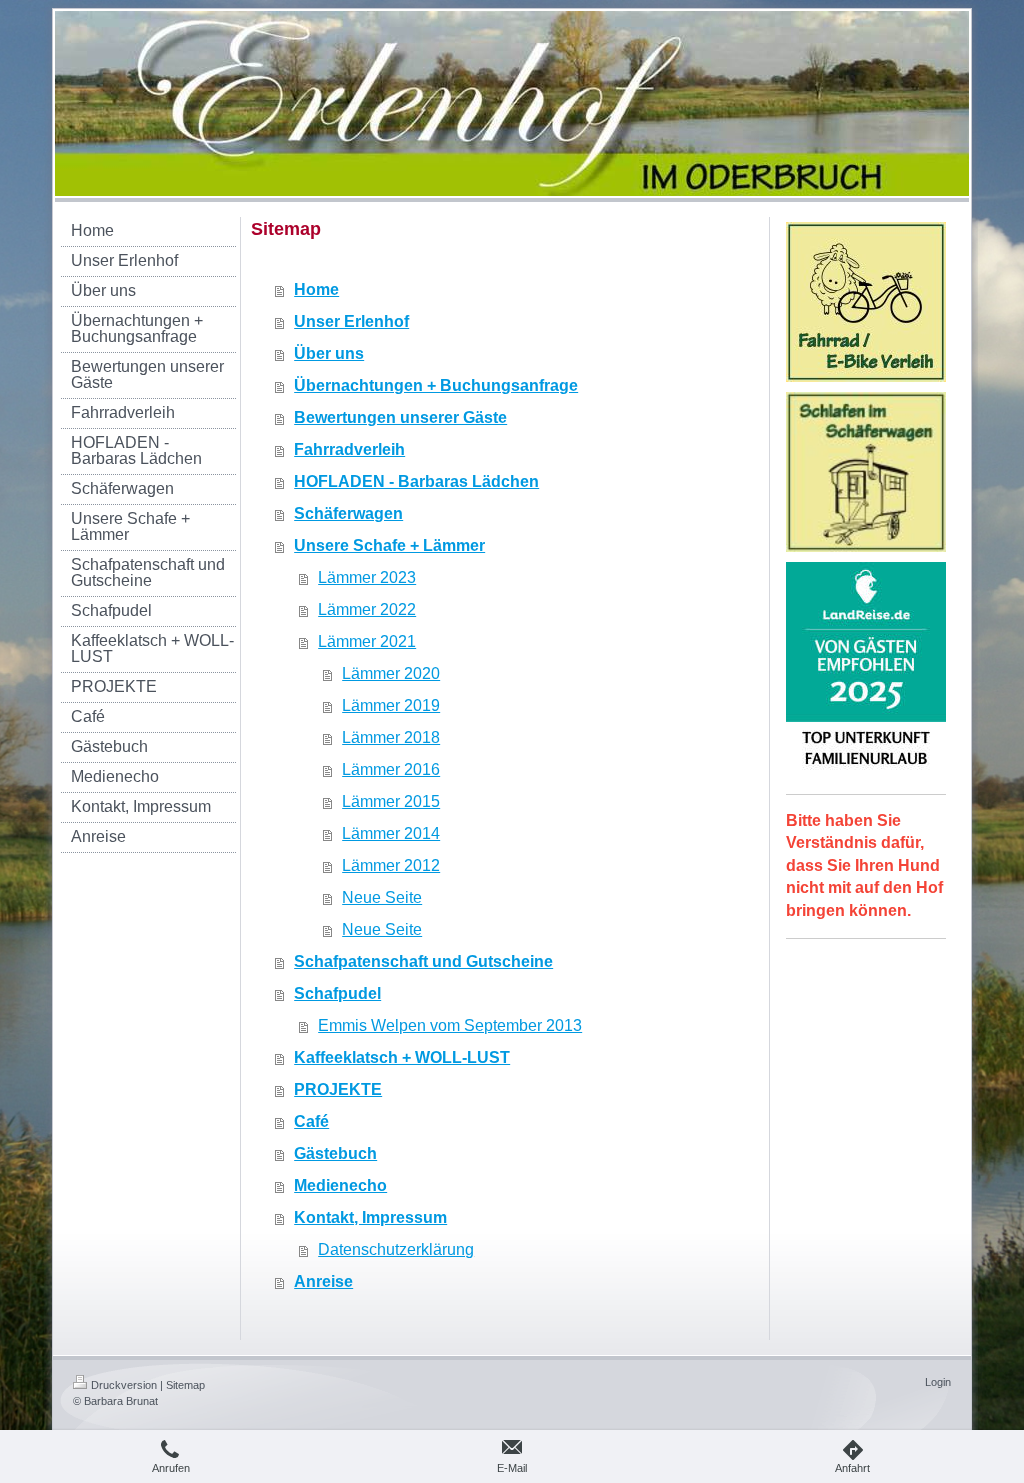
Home (316, 289)
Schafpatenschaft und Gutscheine (423, 961)
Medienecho (340, 1185)
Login (938, 1382)
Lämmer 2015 (391, 801)
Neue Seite (382, 897)
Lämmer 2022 (367, 609)
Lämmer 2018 (391, 737)
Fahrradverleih (349, 449)
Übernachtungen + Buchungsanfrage (436, 385)
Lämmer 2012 (391, 865)
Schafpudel (337, 993)
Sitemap (185, 1385)
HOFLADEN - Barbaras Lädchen (416, 481)
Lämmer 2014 (391, 833)
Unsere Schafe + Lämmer (389, 545)
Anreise (323, 1281)
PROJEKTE (338, 1089)
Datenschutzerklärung (396, 1249)
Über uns (329, 353)
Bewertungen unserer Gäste (400, 417)
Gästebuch (335, 1153)
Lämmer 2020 (391, 673)
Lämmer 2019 (391, 705)
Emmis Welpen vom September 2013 (450, 1025)
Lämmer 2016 (391, 769)
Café (311, 1121)
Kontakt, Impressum (370, 1217)
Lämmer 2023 (367, 577)
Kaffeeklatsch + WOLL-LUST (402, 1057)
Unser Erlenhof (351, 321)
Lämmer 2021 (367, 641)
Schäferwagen (348, 513)
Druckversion (124, 1385)
